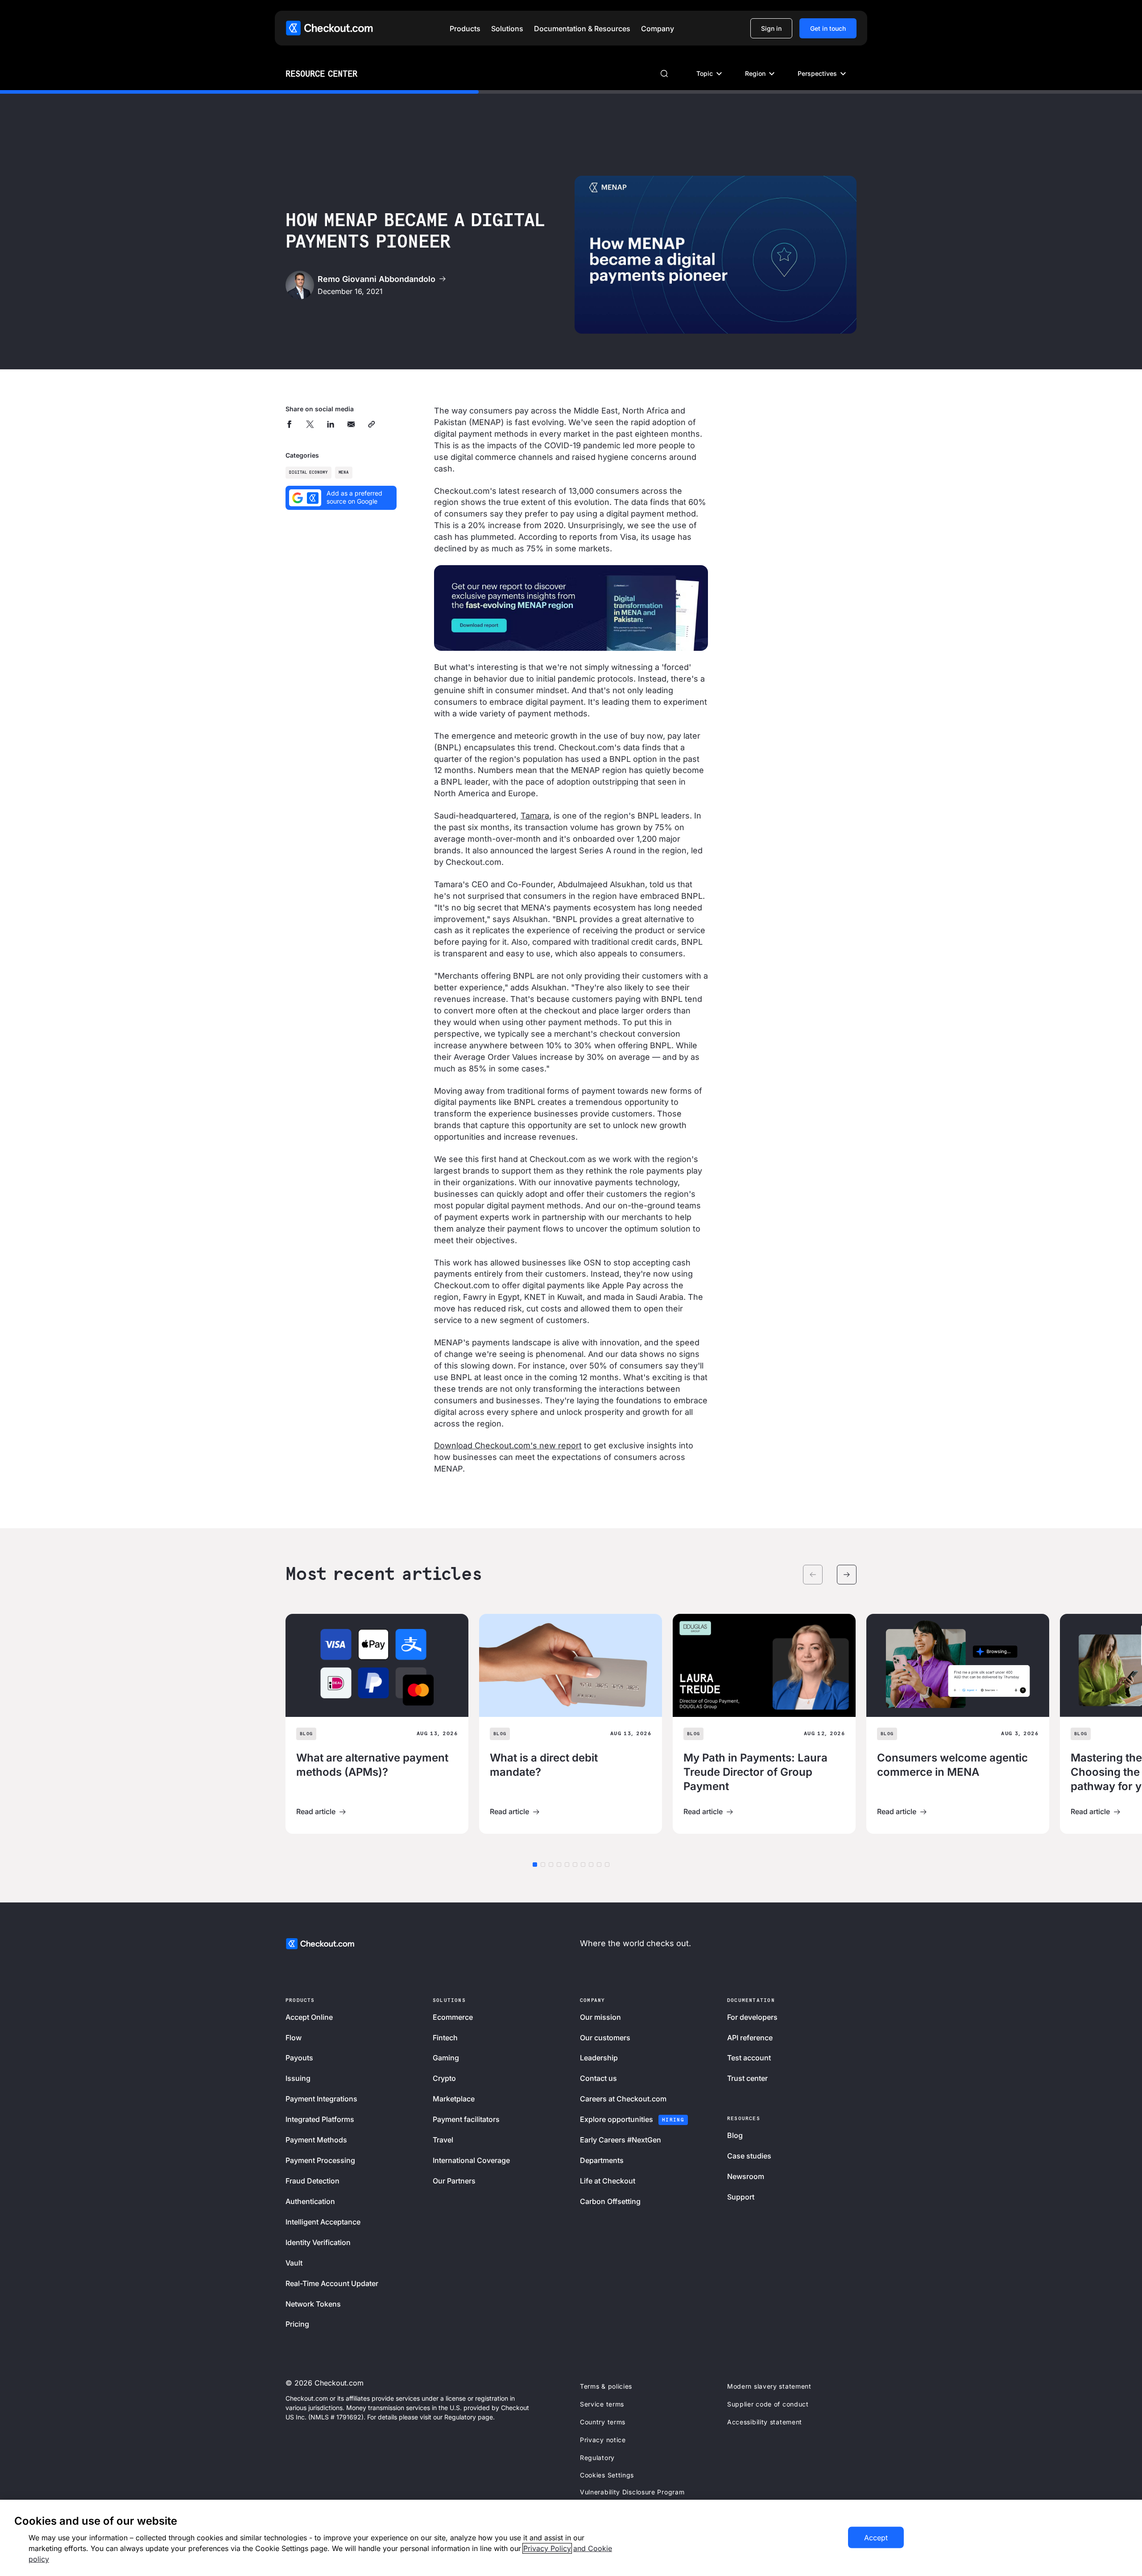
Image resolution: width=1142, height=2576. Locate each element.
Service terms (602, 2404)
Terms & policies (606, 2386)
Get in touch (828, 28)
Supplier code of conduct (768, 2404)
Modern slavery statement (769, 2386)
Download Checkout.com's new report (508, 1445)
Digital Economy (308, 473)
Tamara (535, 816)
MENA (344, 473)
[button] (465, 29)
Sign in (771, 28)
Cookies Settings (607, 2475)
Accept (876, 2538)
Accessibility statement (765, 2422)
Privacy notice (603, 2440)
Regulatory (597, 2458)
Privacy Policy (547, 2548)
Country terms (603, 2422)
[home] (329, 28)
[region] (571, 2538)
